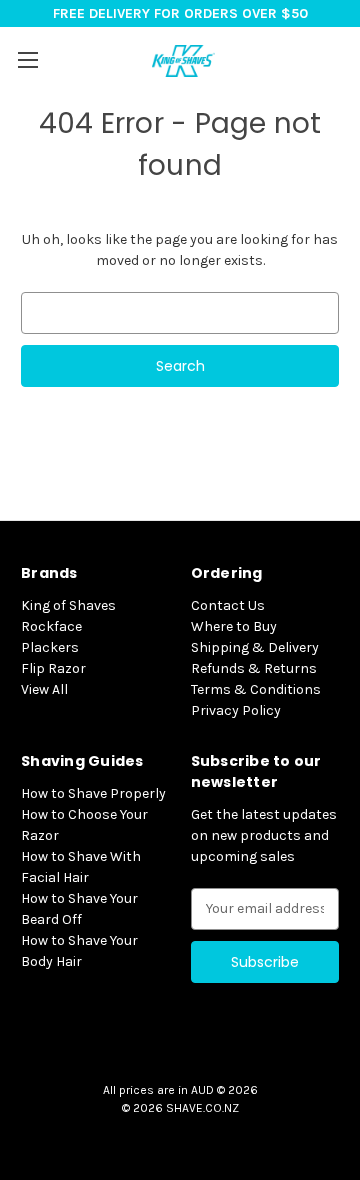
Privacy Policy (236, 710)
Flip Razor (53, 668)
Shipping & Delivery (255, 647)
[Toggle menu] (27, 59)
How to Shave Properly (93, 793)
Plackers (50, 647)
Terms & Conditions (256, 689)
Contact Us (228, 605)
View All (44, 689)
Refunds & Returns (254, 668)
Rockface (51, 626)
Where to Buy (234, 626)
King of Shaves (68, 605)
